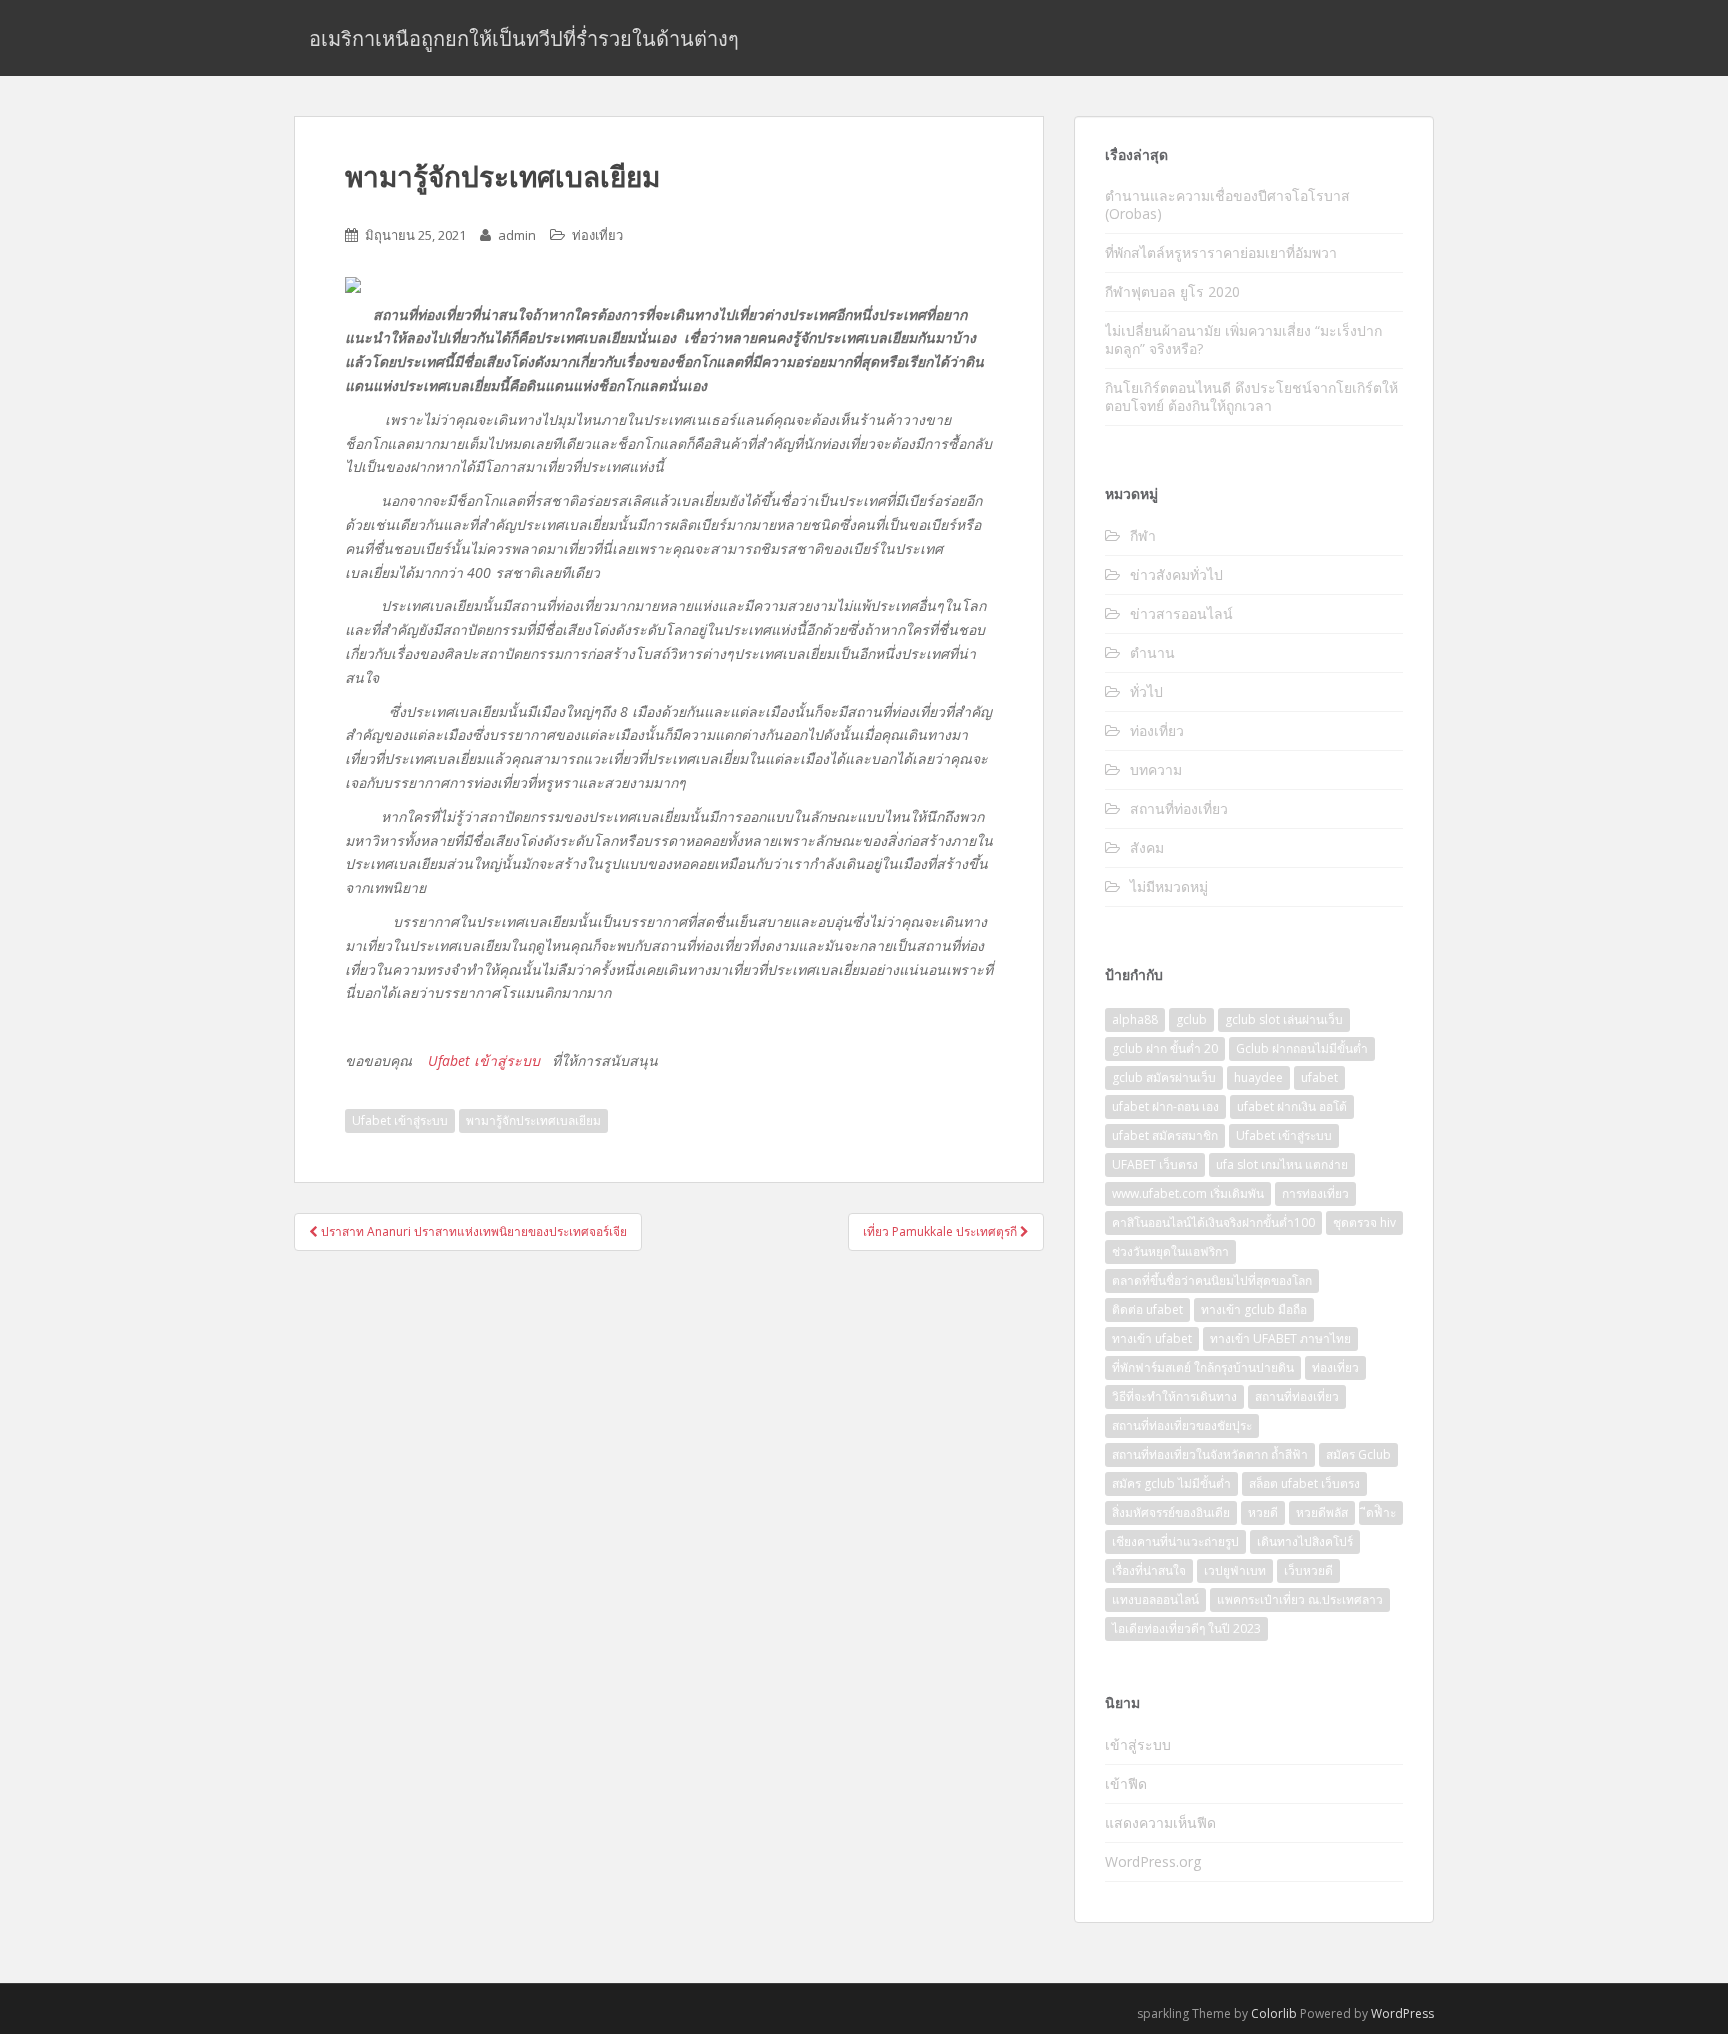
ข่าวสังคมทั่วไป (1176, 574)
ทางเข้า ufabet (1152, 1338)
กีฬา (1143, 535)
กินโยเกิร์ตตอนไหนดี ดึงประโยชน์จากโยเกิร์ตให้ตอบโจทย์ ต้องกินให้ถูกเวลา (1251, 396)
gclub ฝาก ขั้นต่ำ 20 (1165, 1048)
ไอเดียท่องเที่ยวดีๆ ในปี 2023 (1186, 1628)
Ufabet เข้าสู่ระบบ (484, 1060)
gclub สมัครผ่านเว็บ (1164, 1077)
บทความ (1156, 769)
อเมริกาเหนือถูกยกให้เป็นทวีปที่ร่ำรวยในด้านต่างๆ (524, 38)
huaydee (1258, 1077)
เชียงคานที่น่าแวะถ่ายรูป (1175, 1541)
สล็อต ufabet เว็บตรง (1304, 1483)
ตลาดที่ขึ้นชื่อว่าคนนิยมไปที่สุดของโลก (1212, 1280)
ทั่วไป (1146, 691)
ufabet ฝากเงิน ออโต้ (1292, 1106)
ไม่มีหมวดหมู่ (1169, 886)
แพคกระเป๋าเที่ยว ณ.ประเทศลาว (1300, 1599)
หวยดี (1263, 1512)
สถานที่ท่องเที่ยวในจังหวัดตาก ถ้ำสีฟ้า (1210, 1454)
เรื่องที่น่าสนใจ (1149, 1570)
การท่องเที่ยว (1315, 1193)
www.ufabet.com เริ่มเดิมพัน (1188, 1193)
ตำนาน (1152, 652)
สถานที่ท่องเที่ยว (1179, 808)
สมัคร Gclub (1358, 1454)
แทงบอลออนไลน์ (1155, 1599)
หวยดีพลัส (1322, 1512)
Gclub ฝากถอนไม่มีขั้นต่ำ (1302, 1048)
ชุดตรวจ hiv (1364, 1222)
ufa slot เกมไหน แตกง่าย (1282, 1164)
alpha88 (1135, 1019)
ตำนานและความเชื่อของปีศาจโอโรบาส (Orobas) (1227, 204)
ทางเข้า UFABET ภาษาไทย (1280, 1338)
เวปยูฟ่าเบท (1235, 1570)
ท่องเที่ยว (597, 235)
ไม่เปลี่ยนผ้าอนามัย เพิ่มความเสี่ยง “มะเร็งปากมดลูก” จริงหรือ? (1243, 339)
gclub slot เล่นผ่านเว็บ (1284, 1019)
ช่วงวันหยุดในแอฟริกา (1170, 1251)
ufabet (1319, 1077)
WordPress (1402, 2013)
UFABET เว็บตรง (1155, 1164)
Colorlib (1274, 2013)
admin (517, 235)
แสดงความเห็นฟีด (1160, 1822)
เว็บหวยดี (1308, 1570)
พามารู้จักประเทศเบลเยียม (533, 1120)
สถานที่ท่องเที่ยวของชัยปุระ (1182, 1425)
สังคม (1147, 847)
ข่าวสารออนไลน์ (1181, 613)
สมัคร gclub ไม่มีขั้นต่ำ (1171, 1483)
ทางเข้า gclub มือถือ (1254, 1309)
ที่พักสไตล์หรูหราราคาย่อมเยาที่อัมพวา (1223, 252)
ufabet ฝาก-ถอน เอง (1165, 1106)
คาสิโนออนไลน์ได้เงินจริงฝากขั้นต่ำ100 (1213, 1222)
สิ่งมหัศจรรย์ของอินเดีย (1171, 1512)
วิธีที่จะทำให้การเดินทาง (1174, 1396)
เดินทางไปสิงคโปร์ (1305, 1541)
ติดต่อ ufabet (1147, 1309)
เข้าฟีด (1126, 1783)
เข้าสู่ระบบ (1138, 1744)
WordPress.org (1153, 1861)
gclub (1191, 1019)
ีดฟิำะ (1381, 1512)
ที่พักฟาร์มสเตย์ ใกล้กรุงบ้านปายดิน (1203, 1367)
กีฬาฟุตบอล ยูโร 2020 (1172, 291)
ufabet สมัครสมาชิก (1165, 1135)
